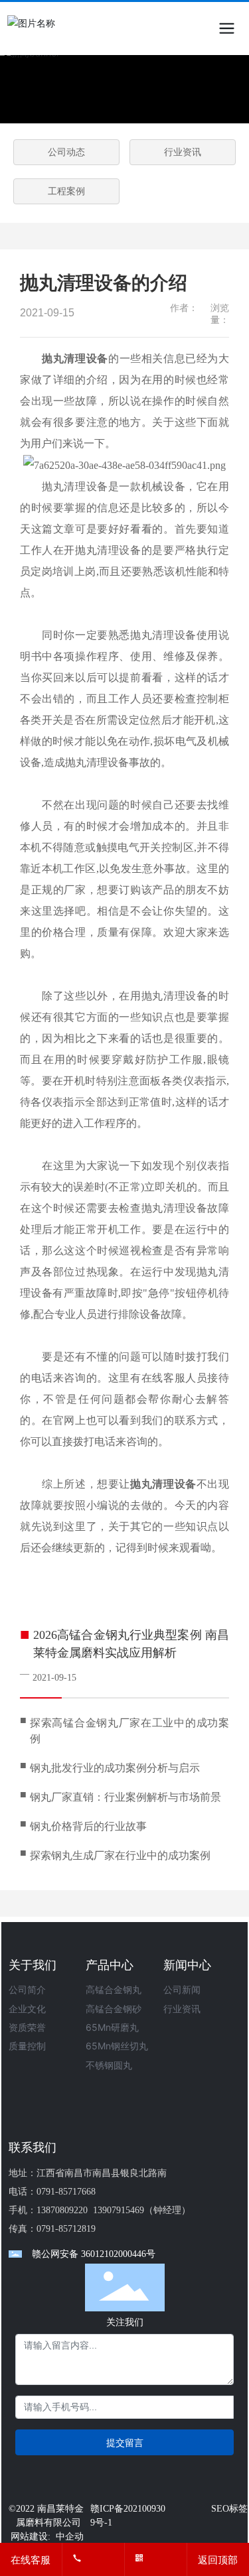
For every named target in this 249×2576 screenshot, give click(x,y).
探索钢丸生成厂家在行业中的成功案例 (120, 1855)
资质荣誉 (27, 2027)
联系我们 (33, 2147)
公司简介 (27, 1989)
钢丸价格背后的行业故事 (88, 1826)
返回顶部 (218, 2560)
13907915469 (119, 2210)
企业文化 (27, 2009)
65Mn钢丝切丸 (117, 2046)
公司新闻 (182, 1989)
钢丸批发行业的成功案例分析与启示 (115, 1768)
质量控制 (27, 2046)
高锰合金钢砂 (114, 2009)
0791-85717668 (66, 2192)
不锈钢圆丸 (109, 2065)
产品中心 (110, 1965)
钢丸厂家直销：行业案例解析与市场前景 (125, 1797)
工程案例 (66, 191)
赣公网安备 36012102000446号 (94, 2254)
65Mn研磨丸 (112, 2027)
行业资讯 (183, 152)
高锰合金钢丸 (114, 1989)
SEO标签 (229, 2509)
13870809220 (62, 2210)
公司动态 (66, 152)
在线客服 (31, 2560)
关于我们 (33, 1965)
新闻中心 (187, 1965)
